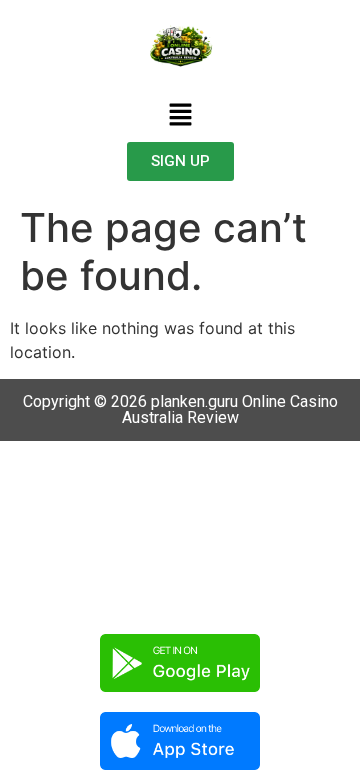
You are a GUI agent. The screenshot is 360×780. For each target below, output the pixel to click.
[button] (180, 115)
